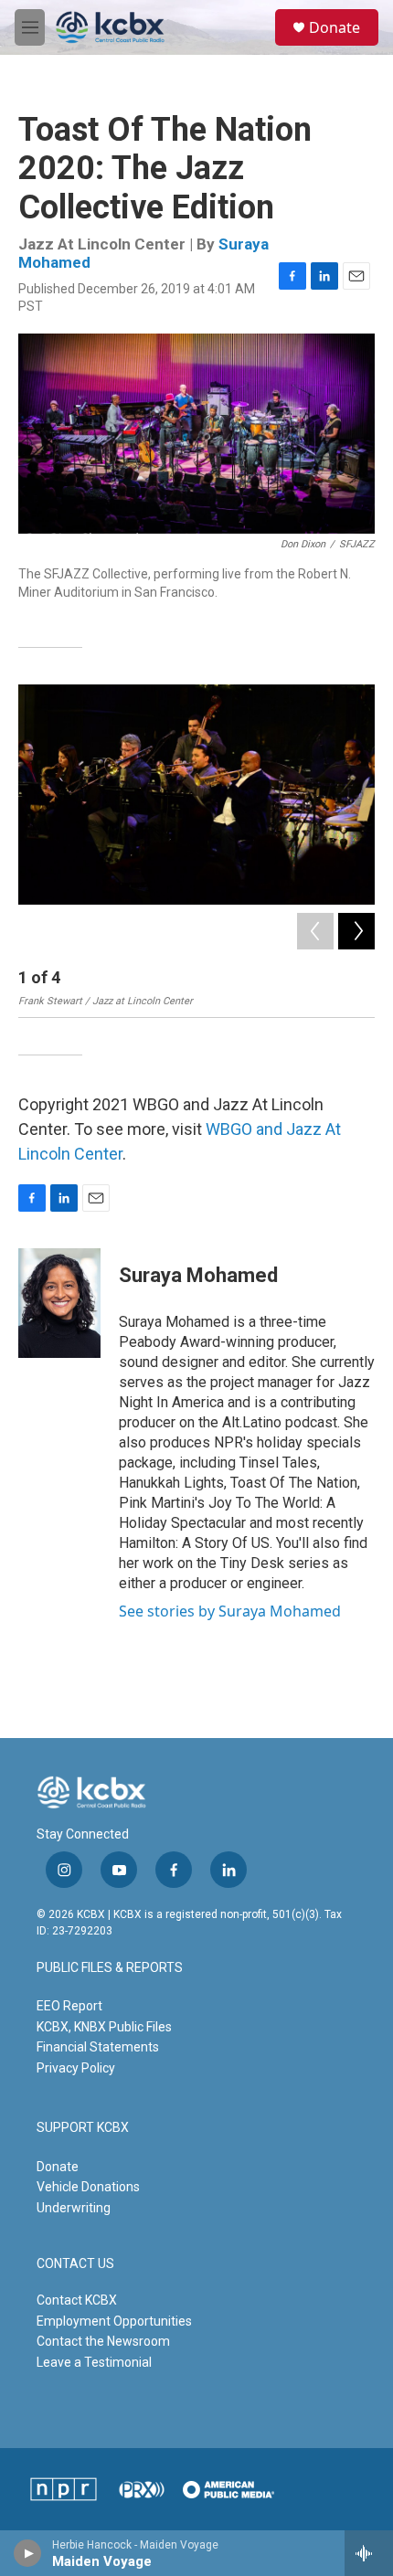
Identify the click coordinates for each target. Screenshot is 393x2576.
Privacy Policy (76, 2068)
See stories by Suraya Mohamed (230, 1611)
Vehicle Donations (88, 2187)
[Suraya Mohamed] (59, 1303)
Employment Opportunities (114, 2321)
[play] (28, 2553)
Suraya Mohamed (198, 1275)
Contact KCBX (77, 2300)
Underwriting (74, 2208)
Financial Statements (98, 2047)
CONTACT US (75, 2264)
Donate (335, 27)
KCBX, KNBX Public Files (104, 2027)
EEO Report (69, 2006)
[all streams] (369, 2553)
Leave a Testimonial (94, 2362)
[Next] (356, 931)
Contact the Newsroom (103, 2341)
